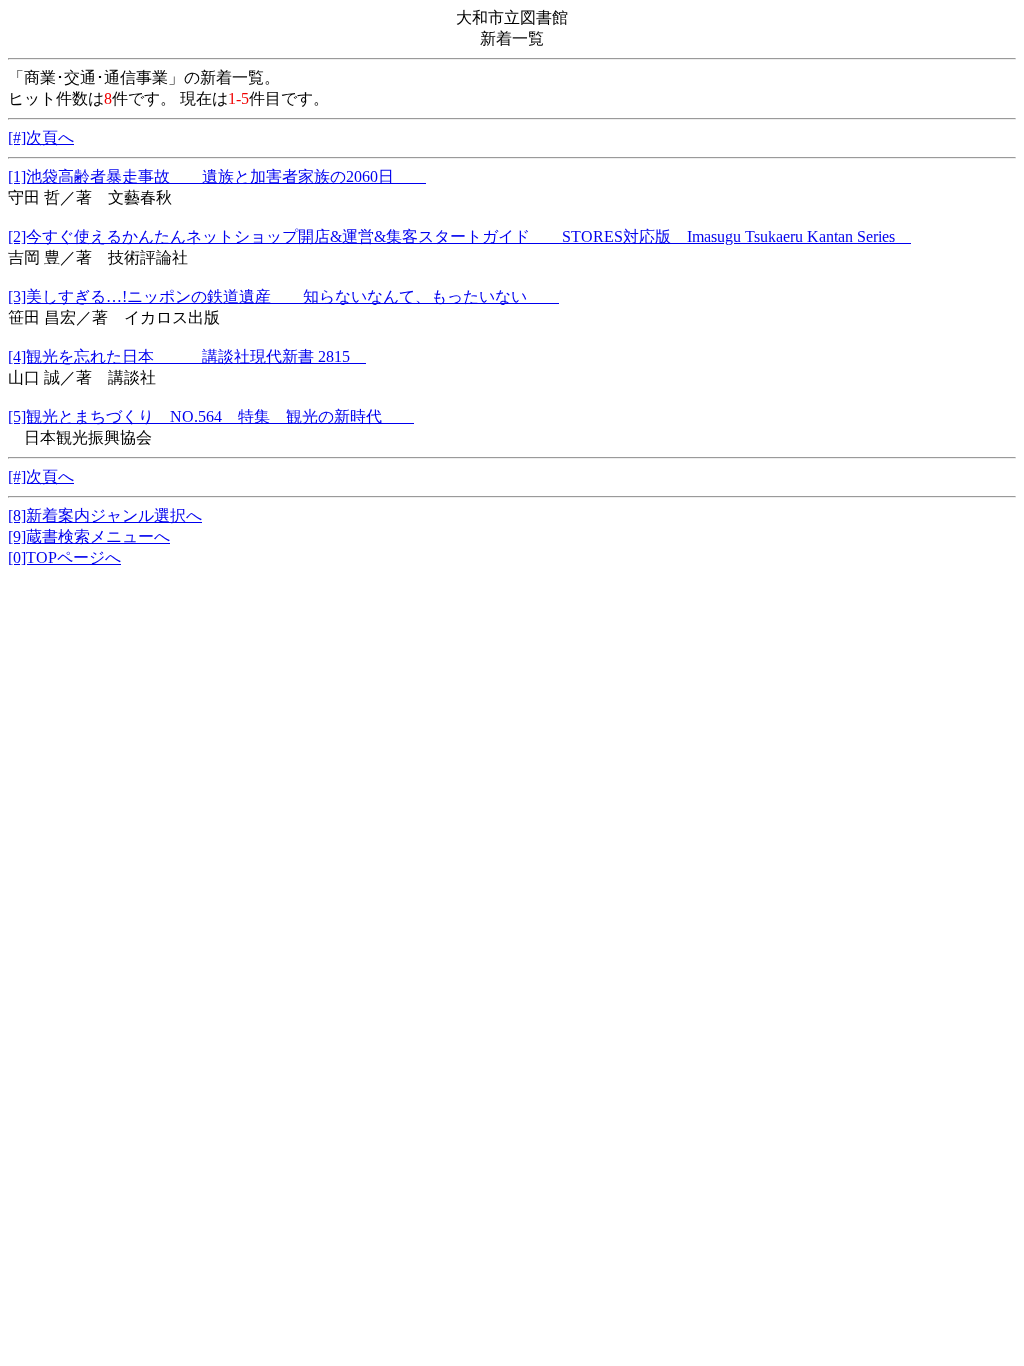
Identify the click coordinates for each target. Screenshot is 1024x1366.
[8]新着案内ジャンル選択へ (105, 515)
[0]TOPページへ (64, 557)
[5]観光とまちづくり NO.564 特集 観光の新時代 (211, 416)
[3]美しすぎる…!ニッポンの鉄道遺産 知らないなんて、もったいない (283, 296)
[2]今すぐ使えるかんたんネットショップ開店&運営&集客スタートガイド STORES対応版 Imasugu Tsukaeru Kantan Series (459, 236)
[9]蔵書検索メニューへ (89, 536)
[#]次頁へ (41, 137)
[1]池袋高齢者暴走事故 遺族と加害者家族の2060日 (217, 176)
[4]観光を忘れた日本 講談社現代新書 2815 (187, 356)
